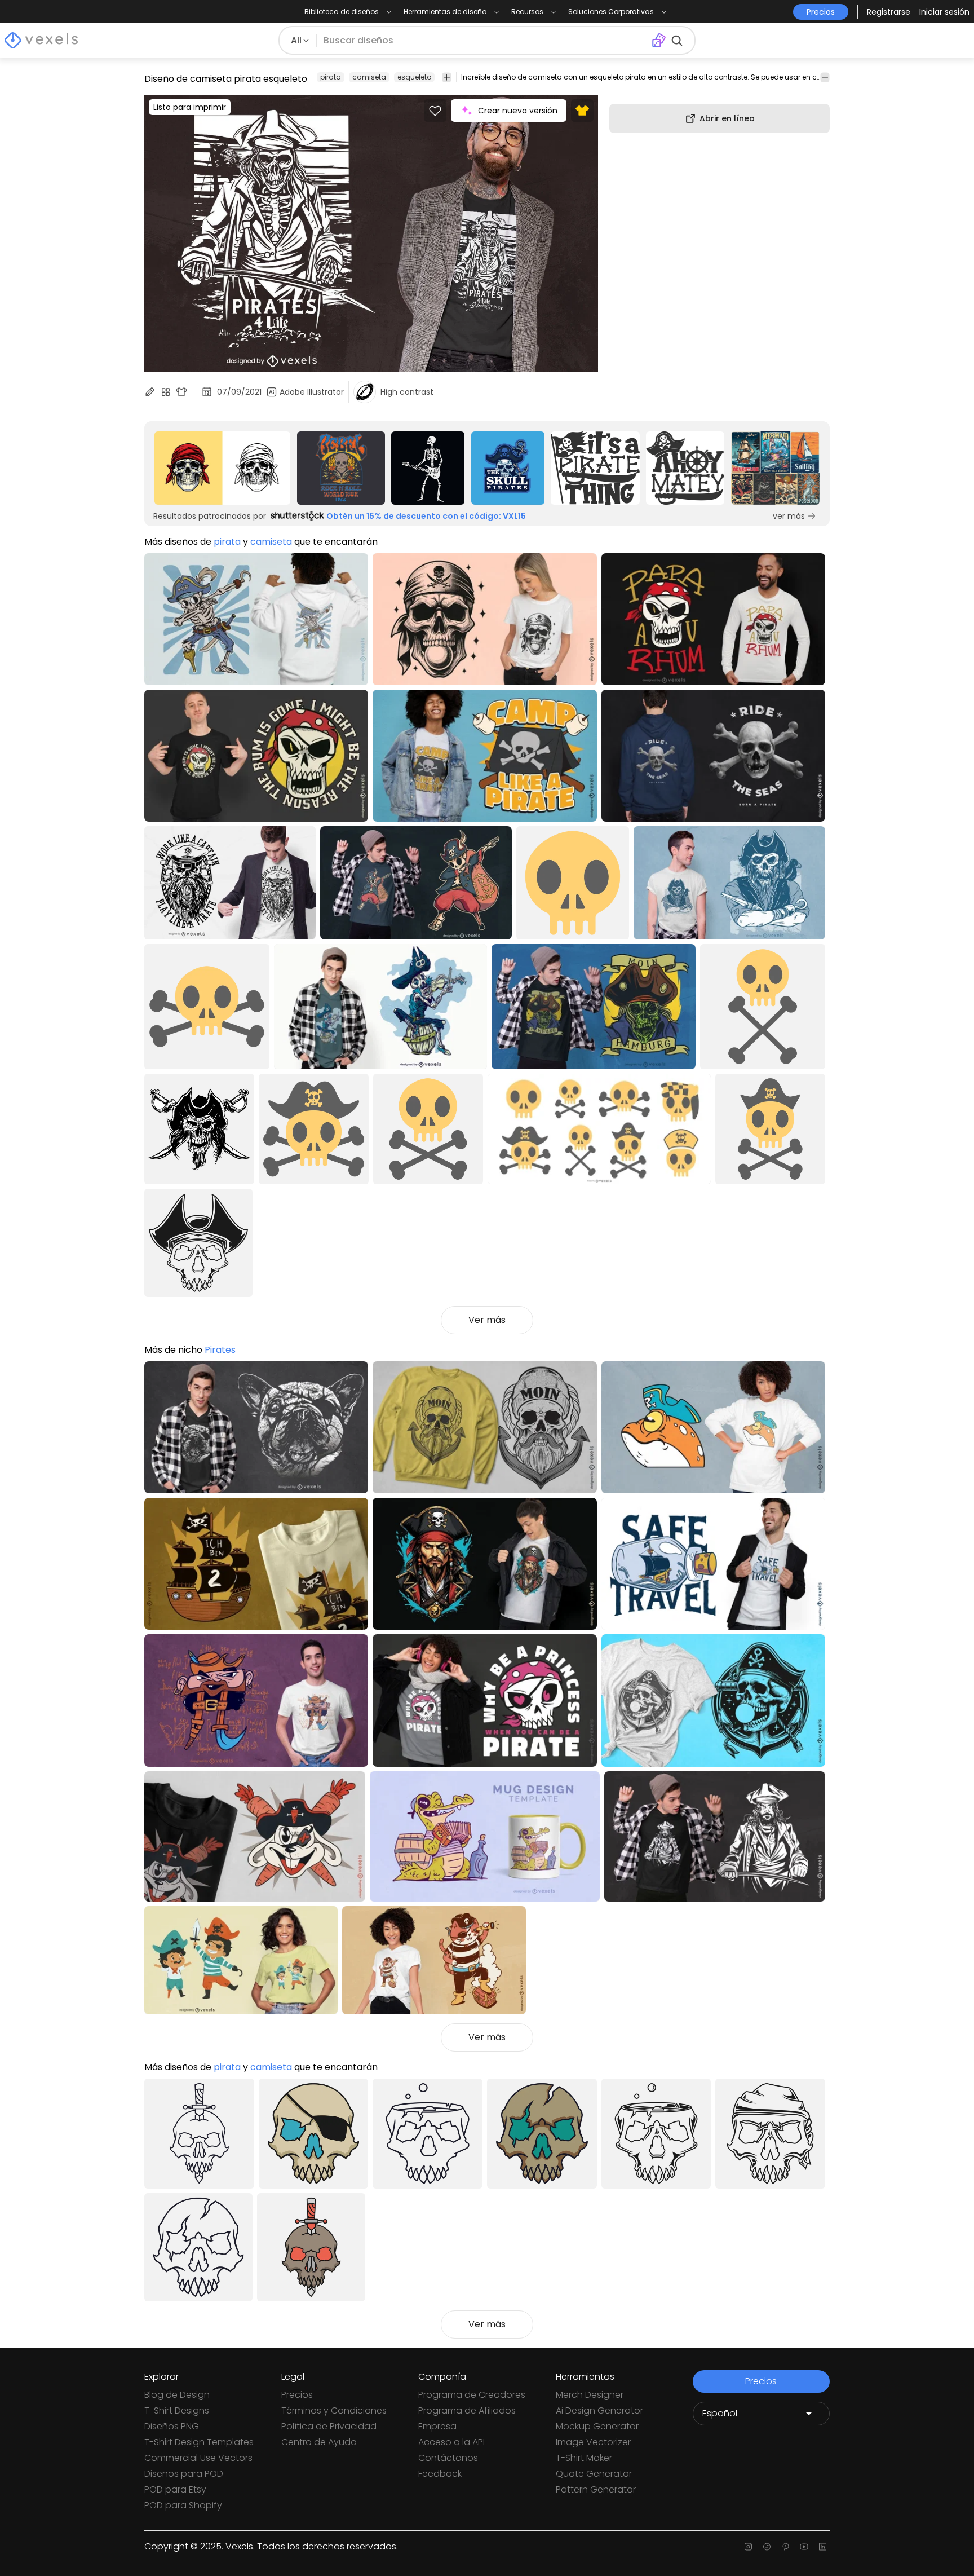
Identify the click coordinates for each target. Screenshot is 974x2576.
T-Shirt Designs (177, 2410)
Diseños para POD (184, 2474)
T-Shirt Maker (584, 2458)
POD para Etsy (175, 2489)
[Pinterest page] (785, 2547)
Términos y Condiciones (334, 2410)
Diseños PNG (172, 2426)
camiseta (369, 77)
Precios (297, 2395)
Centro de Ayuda (319, 2442)
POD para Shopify (183, 2505)
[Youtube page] (804, 2547)
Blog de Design (177, 2395)
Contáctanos (448, 2458)
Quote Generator (594, 2474)
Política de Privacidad (329, 2426)
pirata (331, 77)
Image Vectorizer (593, 2442)
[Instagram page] (748, 2547)
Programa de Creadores (472, 2395)
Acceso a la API (451, 2442)
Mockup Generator (597, 2426)
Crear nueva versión (518, 111)
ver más (789, 516)
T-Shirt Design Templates (199, 2442)
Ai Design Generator (599, 2410)
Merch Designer (590, 2395)
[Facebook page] (767, 2547)
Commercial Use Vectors (198, 2458)
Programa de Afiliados (467, 2410)
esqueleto (414, 77)
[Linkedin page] (823, 2547)
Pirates (220, 1350)
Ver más (487, 1320)
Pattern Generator (596, 2489)
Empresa (437, 2426)
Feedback (440, 2474)
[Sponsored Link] (222, 468)
